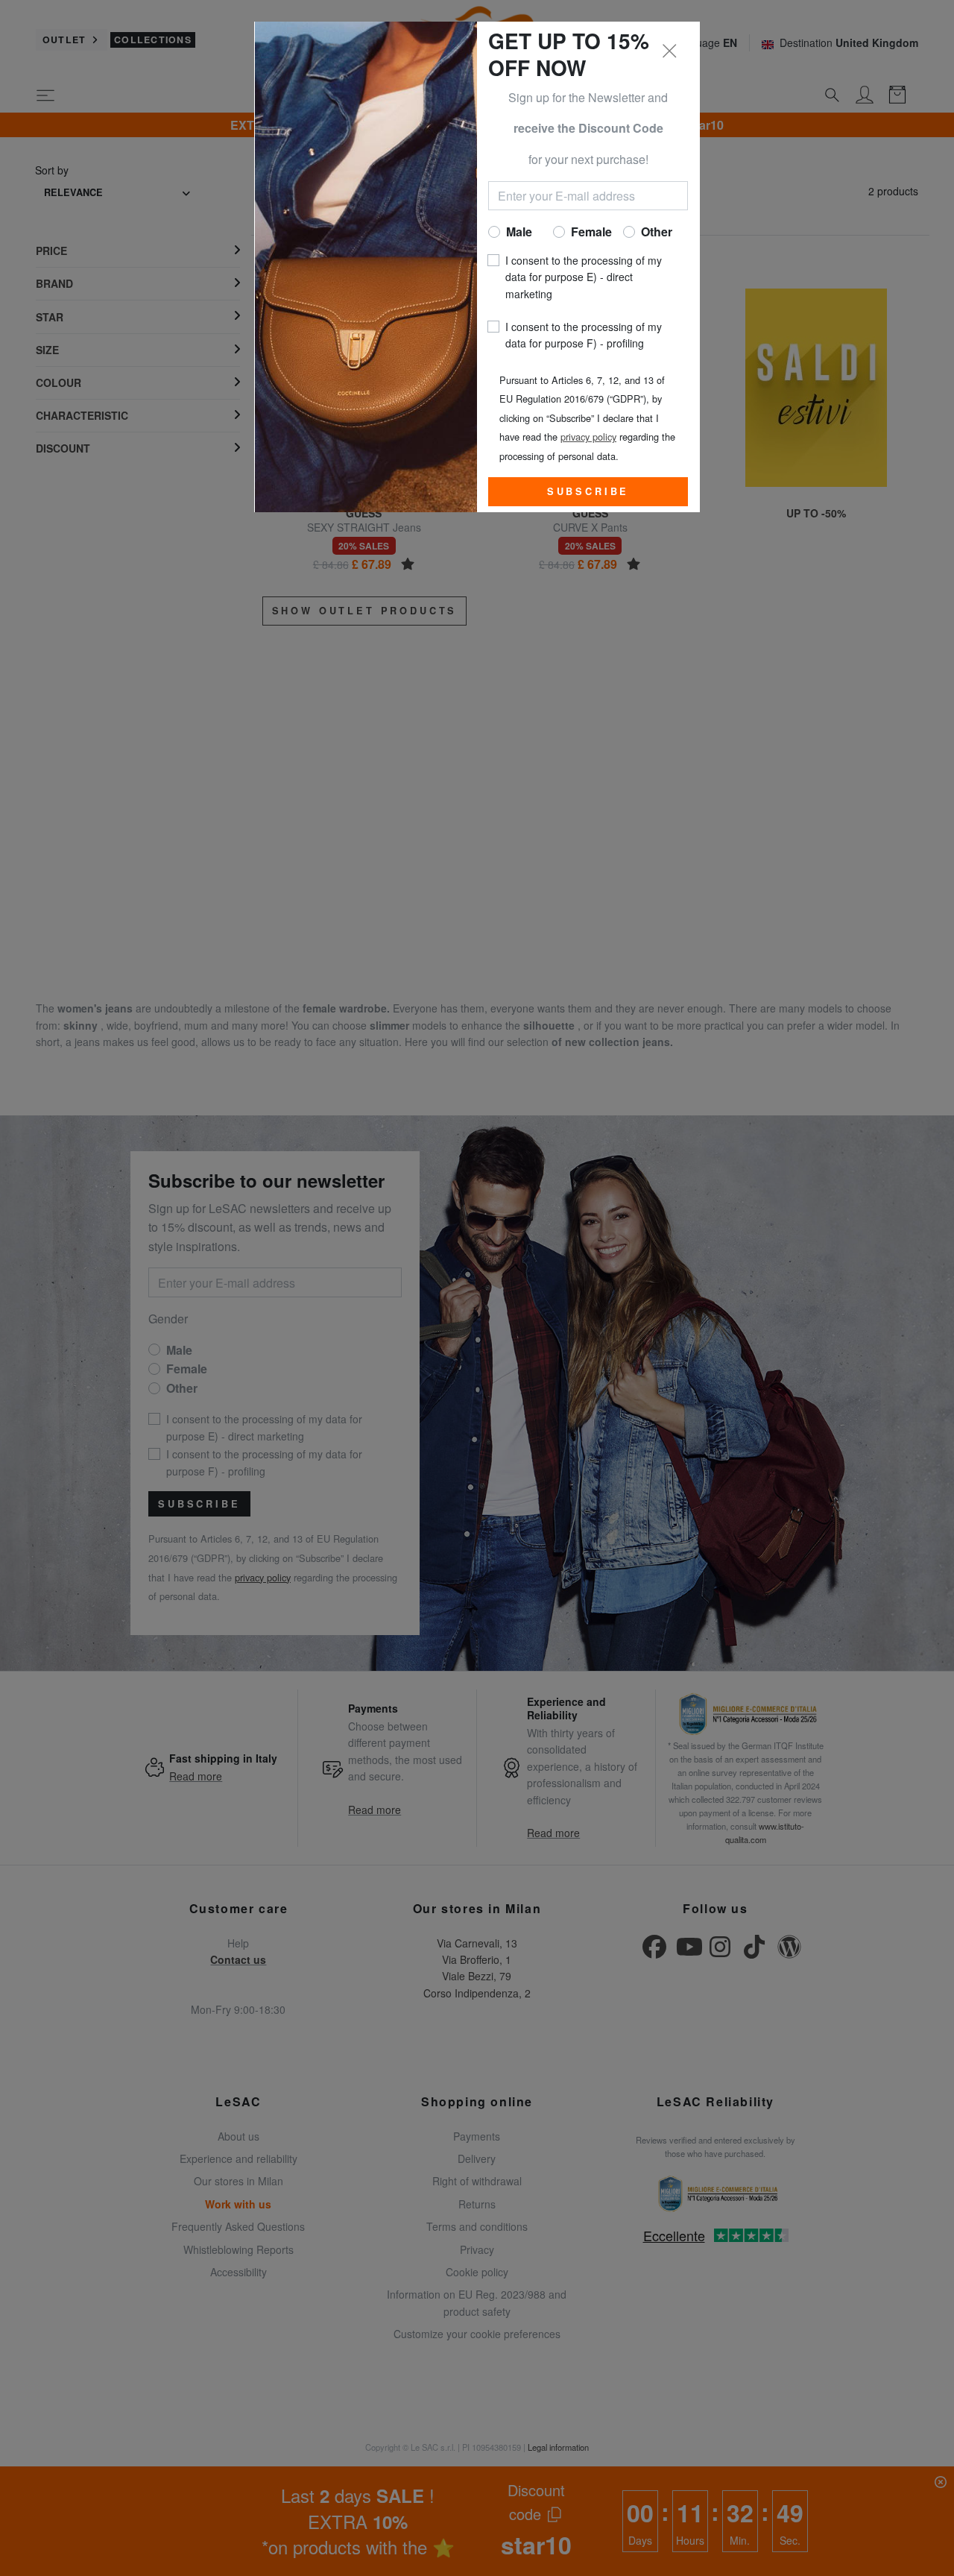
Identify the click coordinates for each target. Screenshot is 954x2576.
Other (657, 232)
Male (519, 232)
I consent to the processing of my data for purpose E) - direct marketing (584, 277)
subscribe (588, 491)
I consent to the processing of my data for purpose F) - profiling (584, 335)
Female (591, 232)
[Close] (670, 51)
